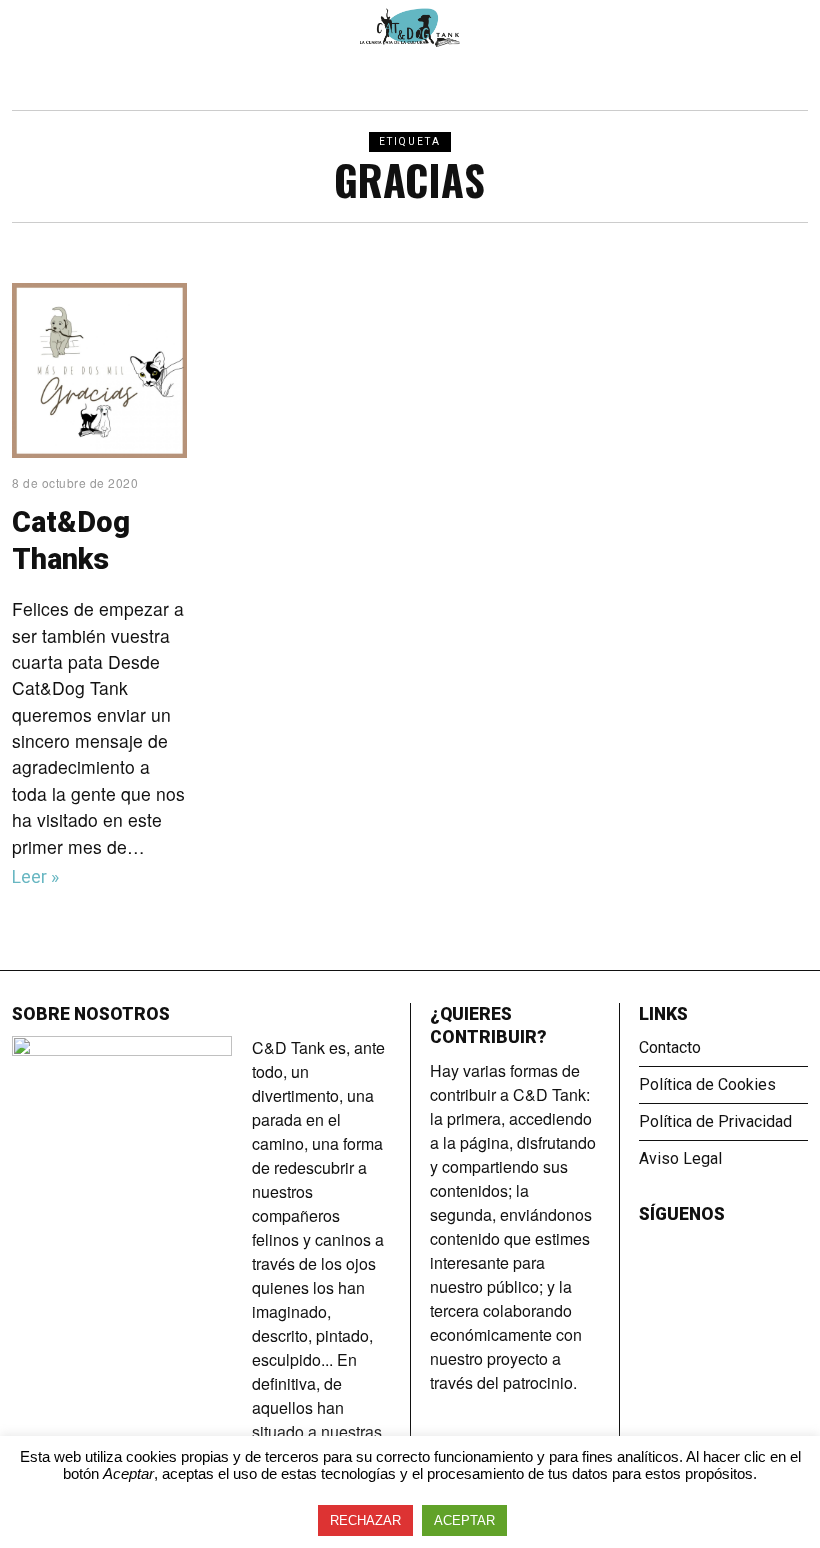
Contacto (670, 1047)
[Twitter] (678, 1248)
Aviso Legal (680, 1158)
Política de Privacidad (715, 1121)
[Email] (705, 1248)
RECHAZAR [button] (365, 1520)
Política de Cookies (707, 1084)
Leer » (35, 877)
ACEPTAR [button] (464, 1520)
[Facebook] (651, 1248)
